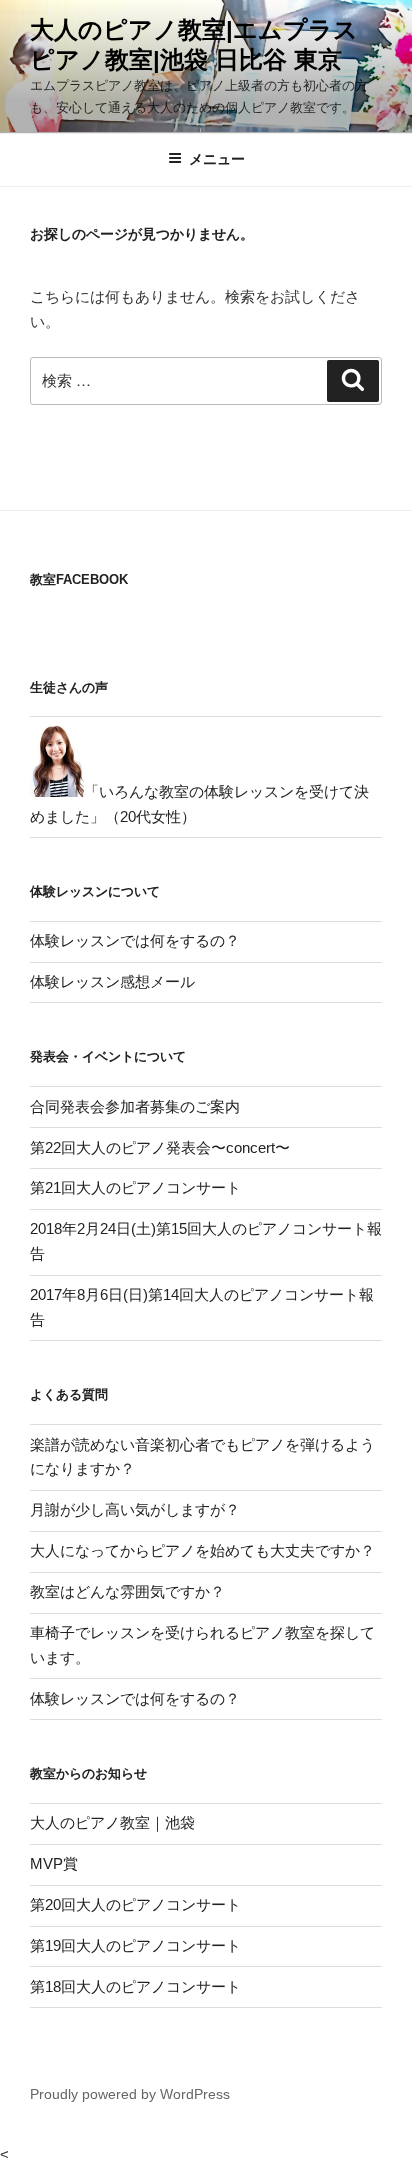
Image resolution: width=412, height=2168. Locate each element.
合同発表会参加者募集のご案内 (135, 1106)
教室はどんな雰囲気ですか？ (127, 1591)
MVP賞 (54, 1863)
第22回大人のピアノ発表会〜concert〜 (160, 1147)
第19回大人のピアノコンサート (135, 1945)
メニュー (217, 159)
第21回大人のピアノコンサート (135, 1187)
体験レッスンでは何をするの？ (135, 940)
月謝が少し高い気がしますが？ (135, 1509)
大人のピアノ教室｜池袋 (112, 1822)
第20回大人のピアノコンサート (135, 1904)
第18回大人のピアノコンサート (135, 1986)
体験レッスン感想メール (112, 981)
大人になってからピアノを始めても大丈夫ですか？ (202, 1550)
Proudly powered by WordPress (130, 2094)
